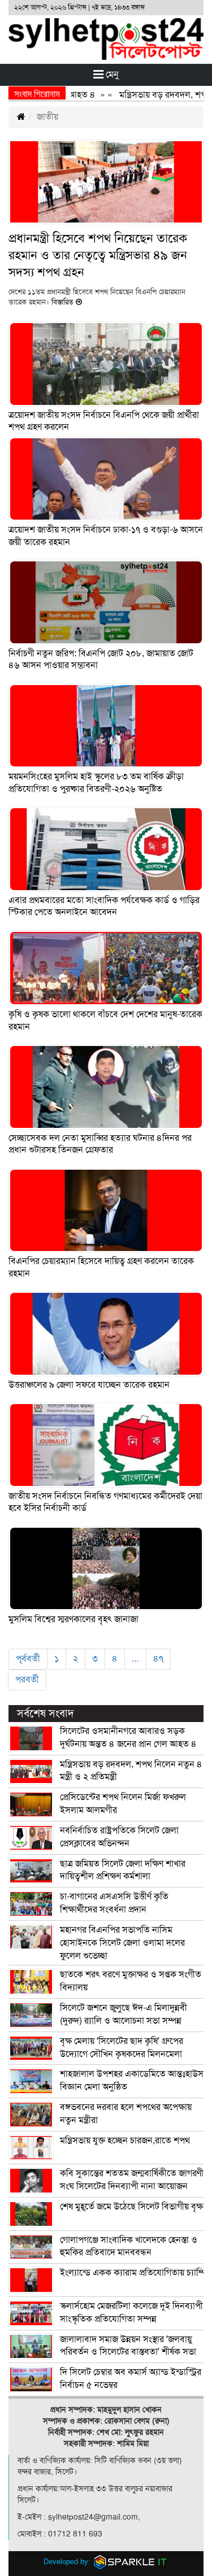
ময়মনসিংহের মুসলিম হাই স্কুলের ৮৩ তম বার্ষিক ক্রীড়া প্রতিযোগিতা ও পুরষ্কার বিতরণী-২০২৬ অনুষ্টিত (96, 783)
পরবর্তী (27, 1680)
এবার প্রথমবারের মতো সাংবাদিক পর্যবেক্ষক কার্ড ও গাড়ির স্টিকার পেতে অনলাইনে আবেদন (104, 906)
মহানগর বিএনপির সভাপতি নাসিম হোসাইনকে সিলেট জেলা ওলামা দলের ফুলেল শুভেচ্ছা (122, 1943)
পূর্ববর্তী (28, 1659)
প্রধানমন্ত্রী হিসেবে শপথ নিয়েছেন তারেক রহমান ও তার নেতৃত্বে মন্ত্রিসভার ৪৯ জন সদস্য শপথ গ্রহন (98, 255)
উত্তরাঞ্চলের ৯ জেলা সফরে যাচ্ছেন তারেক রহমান (89, 1385)
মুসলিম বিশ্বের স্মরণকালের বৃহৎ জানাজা (73, 1619)
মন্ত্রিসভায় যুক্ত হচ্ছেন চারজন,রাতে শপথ (125, 2141)
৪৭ (158, 1659)
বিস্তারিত (62, 302)
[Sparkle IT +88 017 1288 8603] (131, 2562)
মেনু (111, 75)
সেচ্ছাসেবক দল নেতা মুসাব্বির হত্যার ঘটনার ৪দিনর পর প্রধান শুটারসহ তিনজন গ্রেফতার (100, 1144)
